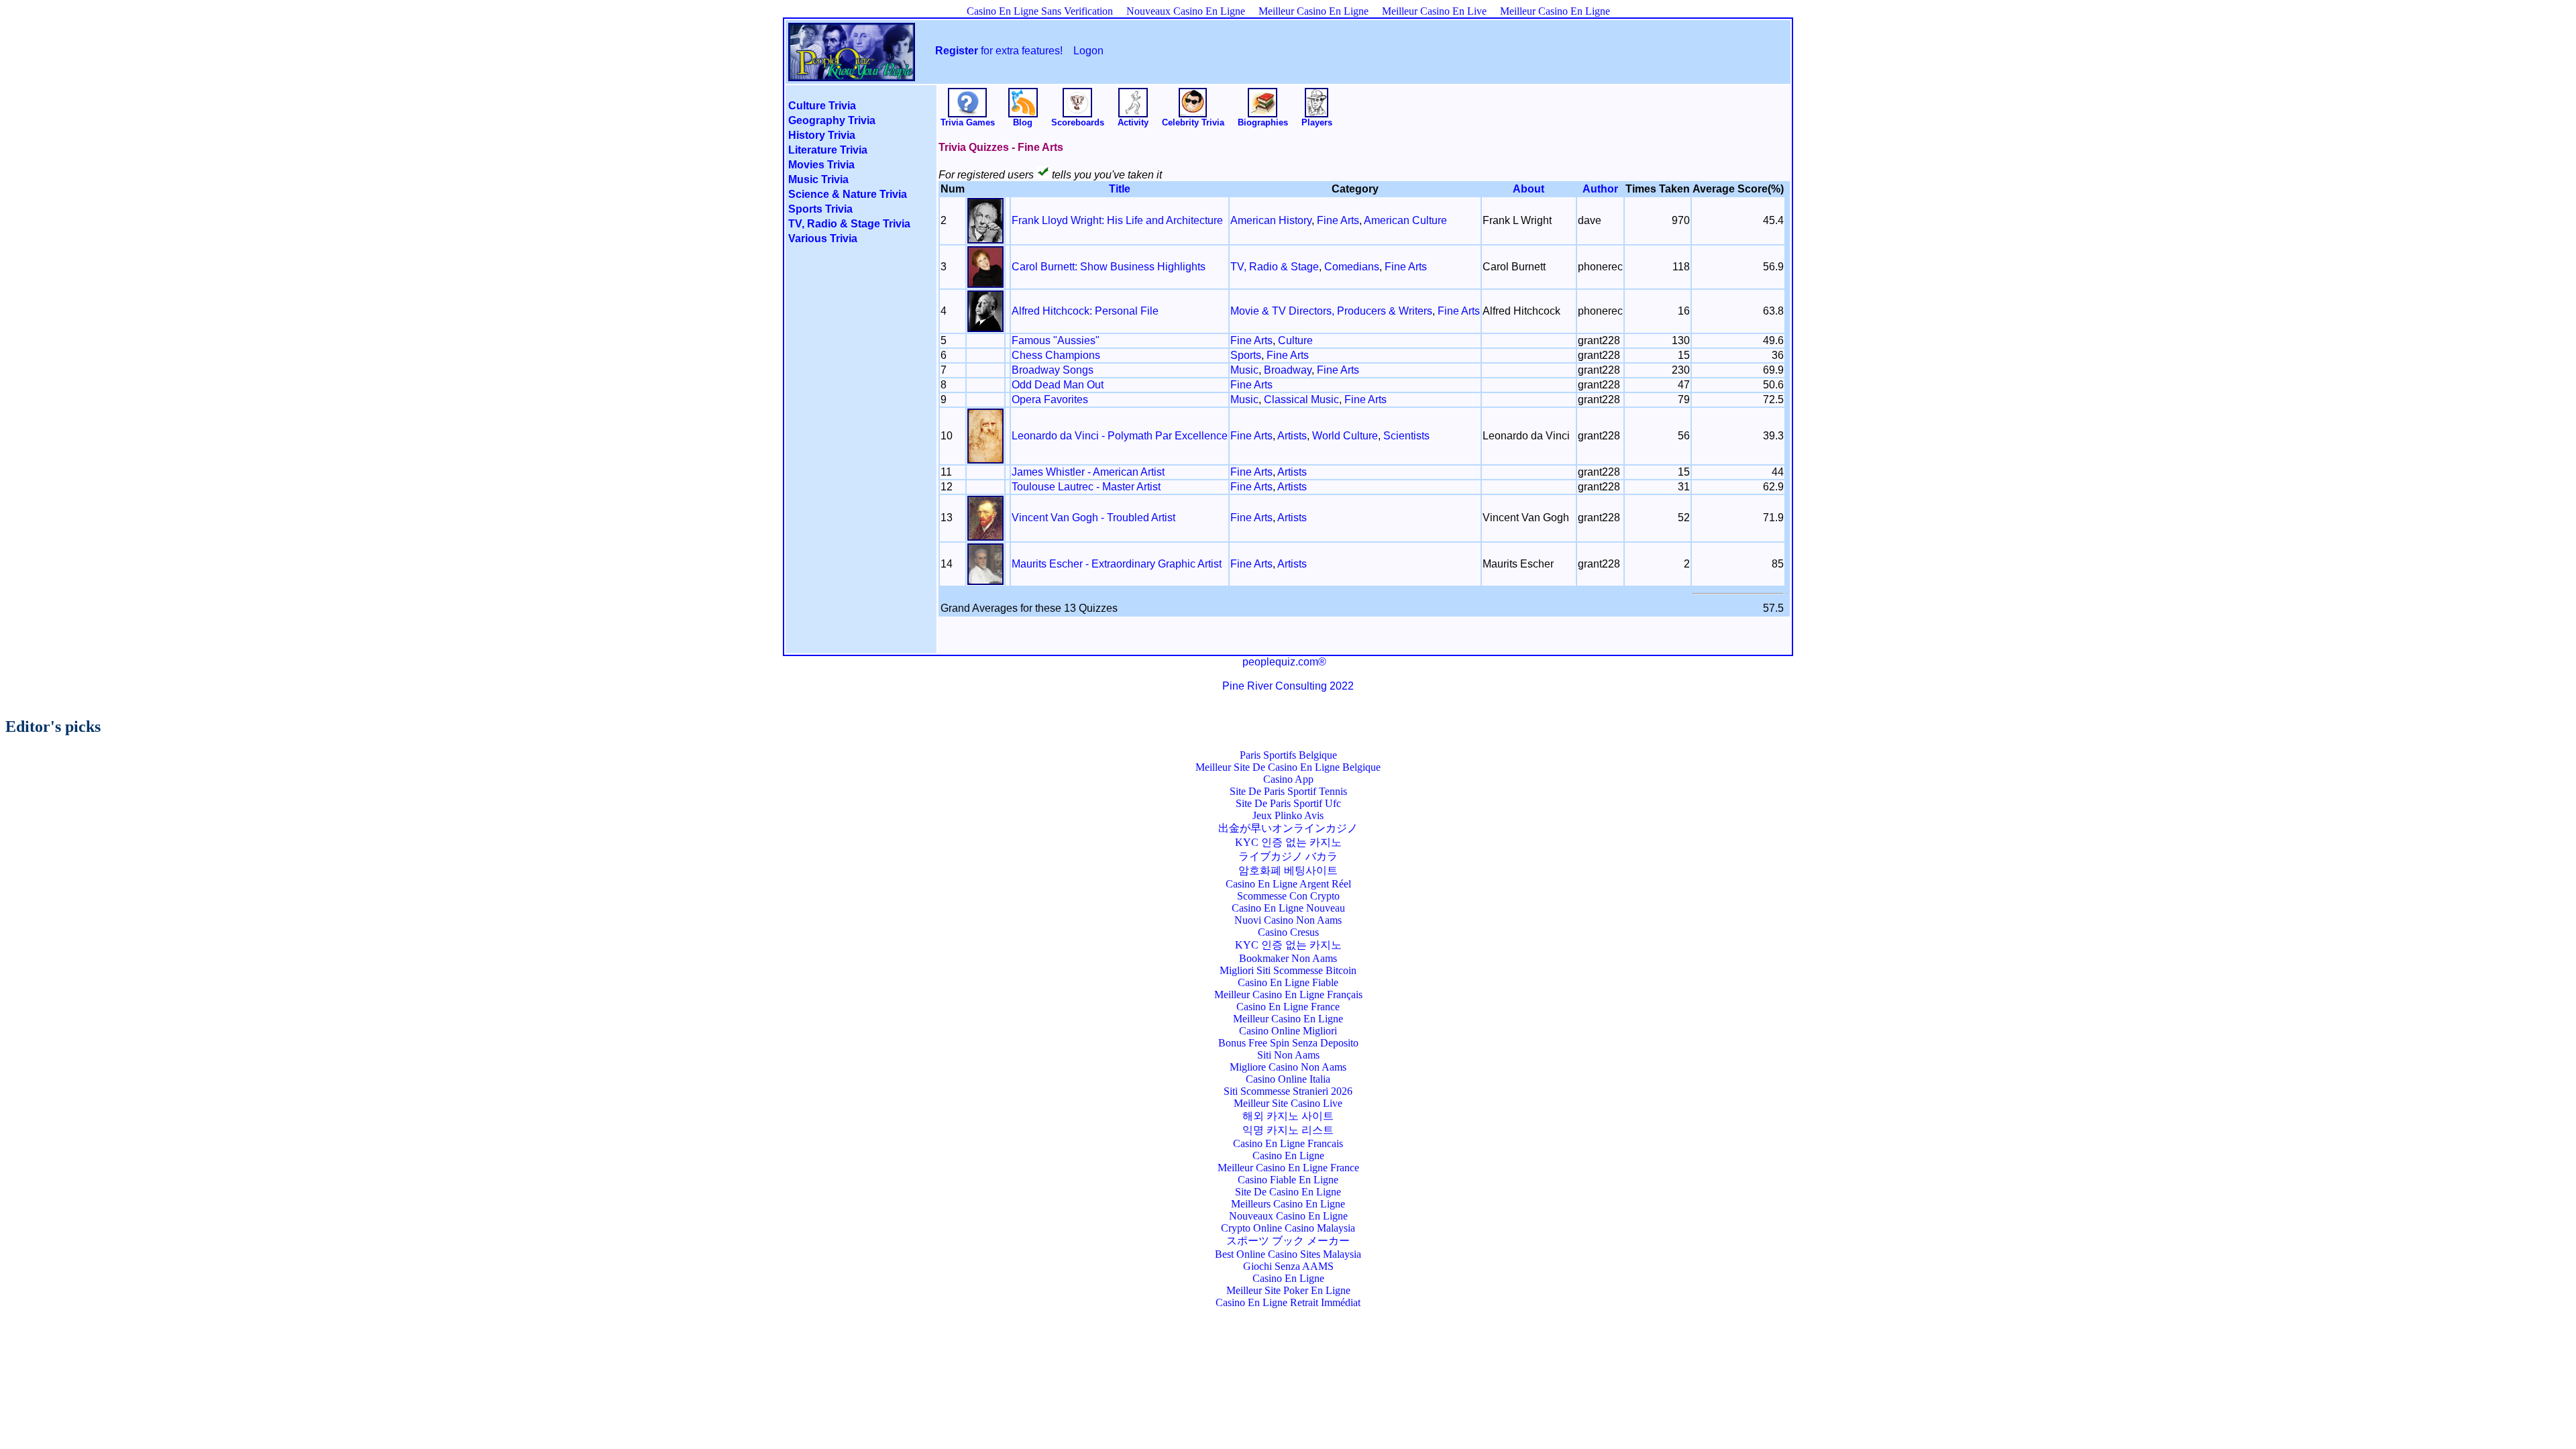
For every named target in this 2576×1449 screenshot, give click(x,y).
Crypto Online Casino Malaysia (1288, 1228)
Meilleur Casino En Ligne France (1288, 1168)
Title (1120, 189)
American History (1271, 220)
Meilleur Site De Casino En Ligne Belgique (1288, 767)
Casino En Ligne (1288, 1156)
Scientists (1406, 436)
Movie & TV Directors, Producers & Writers (1331, 311)
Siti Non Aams (1288, 1055)
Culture (1295, 340)
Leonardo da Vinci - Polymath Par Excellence (1120, 436)
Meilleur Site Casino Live (1288, 1103)
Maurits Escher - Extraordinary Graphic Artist (1117, 564)
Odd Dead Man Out (1058, 385)
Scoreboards (1078, 122)
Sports (1246, 355)
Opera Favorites (1050, 399)
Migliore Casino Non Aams (1288, 1067)
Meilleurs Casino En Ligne (1288, 1204)
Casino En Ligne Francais (1288, 1143)
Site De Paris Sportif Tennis (1288, 791)
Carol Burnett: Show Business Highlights (1109, 267)
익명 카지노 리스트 (1288, 1130)
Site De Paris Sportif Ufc (1288, 803)
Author (1600, 189)
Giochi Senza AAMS (1288, 1266)
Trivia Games (968, 122)
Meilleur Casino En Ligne (1313, 11)
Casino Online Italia (1288, 1079)
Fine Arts (1338, 220)
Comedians (1352, 267)
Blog (1023, 122)
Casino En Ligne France (1288, 1007)
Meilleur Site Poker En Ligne (1288, 1290)
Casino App (1288, 779)
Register (957, 51)
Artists (1292, 436)
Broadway (1288, 370)
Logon (1088, 51)
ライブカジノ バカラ (1288, 856)
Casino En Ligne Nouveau (1288, 908)
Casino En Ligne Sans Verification (1040, 11)
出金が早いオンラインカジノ (1288, 828)
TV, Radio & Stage (1275, 267)
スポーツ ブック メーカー (1288, 1241)
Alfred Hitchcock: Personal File (1085, 311)
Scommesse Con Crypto (1288, 896)
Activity (1133, 122)
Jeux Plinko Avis (1288, 815)
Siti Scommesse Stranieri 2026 (1288, 1091)
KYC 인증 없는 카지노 (1288, 842)
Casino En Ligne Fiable (1288, 982)
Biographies (1263, 122)
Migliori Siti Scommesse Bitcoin (1288, 970)
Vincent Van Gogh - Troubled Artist (1093, 518)
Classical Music (1301, 399)
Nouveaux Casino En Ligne (1186, 11)
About (1528, 189)
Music (1244, 370)
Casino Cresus (1288, 932)
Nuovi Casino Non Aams (1288, 920)
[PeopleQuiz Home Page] (852, 72)
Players (1317, 122)
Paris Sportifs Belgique (1288, 755)
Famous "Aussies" (1056, 340)
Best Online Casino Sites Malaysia (1288, 1254)
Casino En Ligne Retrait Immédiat (1288, 1302)
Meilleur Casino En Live (1434, 11)
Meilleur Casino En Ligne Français (1288, 995)
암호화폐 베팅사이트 (1288, 870)
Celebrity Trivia (1193, 122)
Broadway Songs (1053, 370)
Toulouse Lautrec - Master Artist (1086, 487)
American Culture (1405, 220)
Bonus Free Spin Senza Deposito (1288, 1043)
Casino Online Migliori (1288, 1031)
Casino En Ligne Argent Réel (1288, 884)
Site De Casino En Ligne (1288, 1192)
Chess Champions (1056, 355)
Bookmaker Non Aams (1288, 958)
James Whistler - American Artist (1088, 472)
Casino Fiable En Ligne (1288, 1180)
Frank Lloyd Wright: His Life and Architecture (1117, 220)
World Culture (1345, 436)
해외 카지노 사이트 (1288, 1116)
